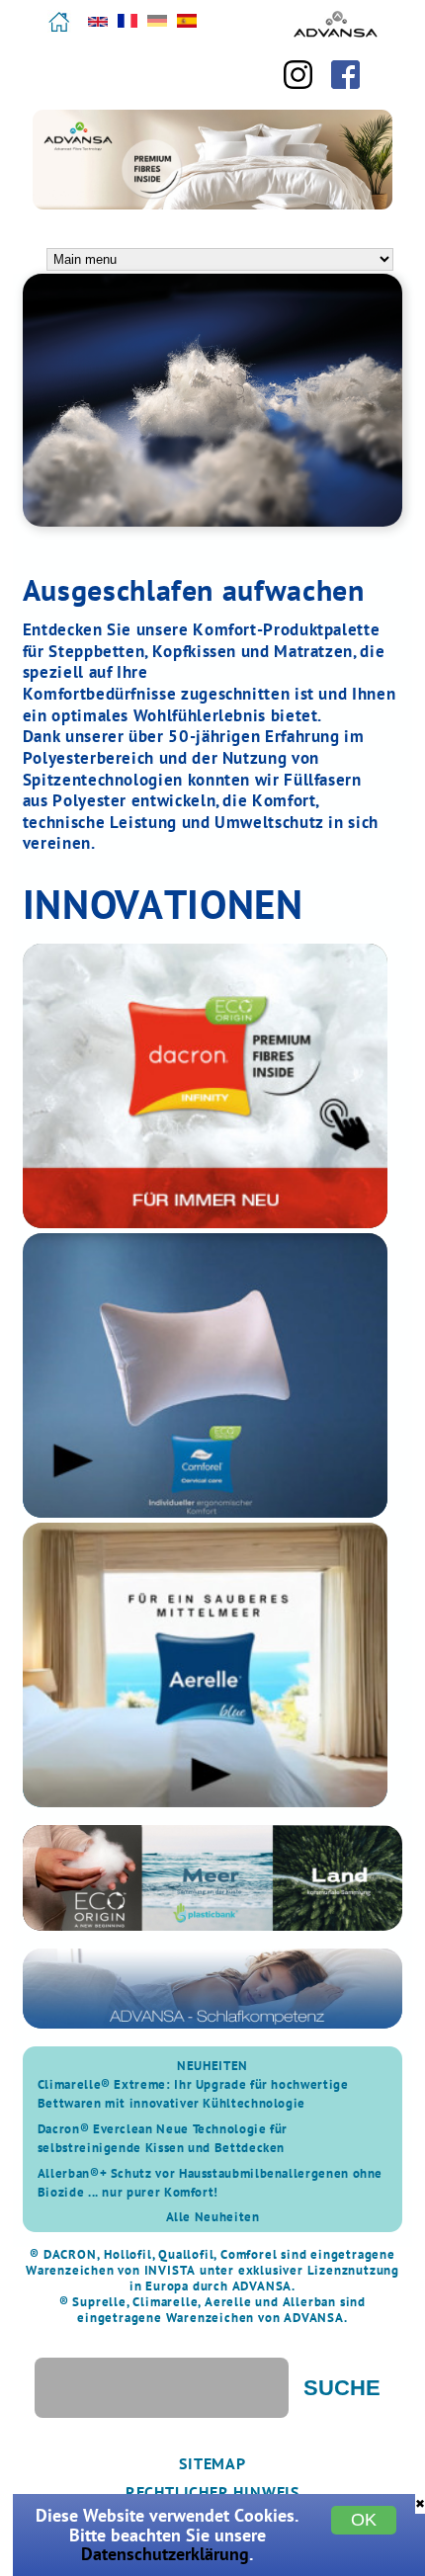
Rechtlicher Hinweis (212, 2492)
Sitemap (212, 2463)
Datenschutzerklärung (165, 2554)
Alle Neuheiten (213, 2217)
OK (364, 2520)
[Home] (59, 29)
